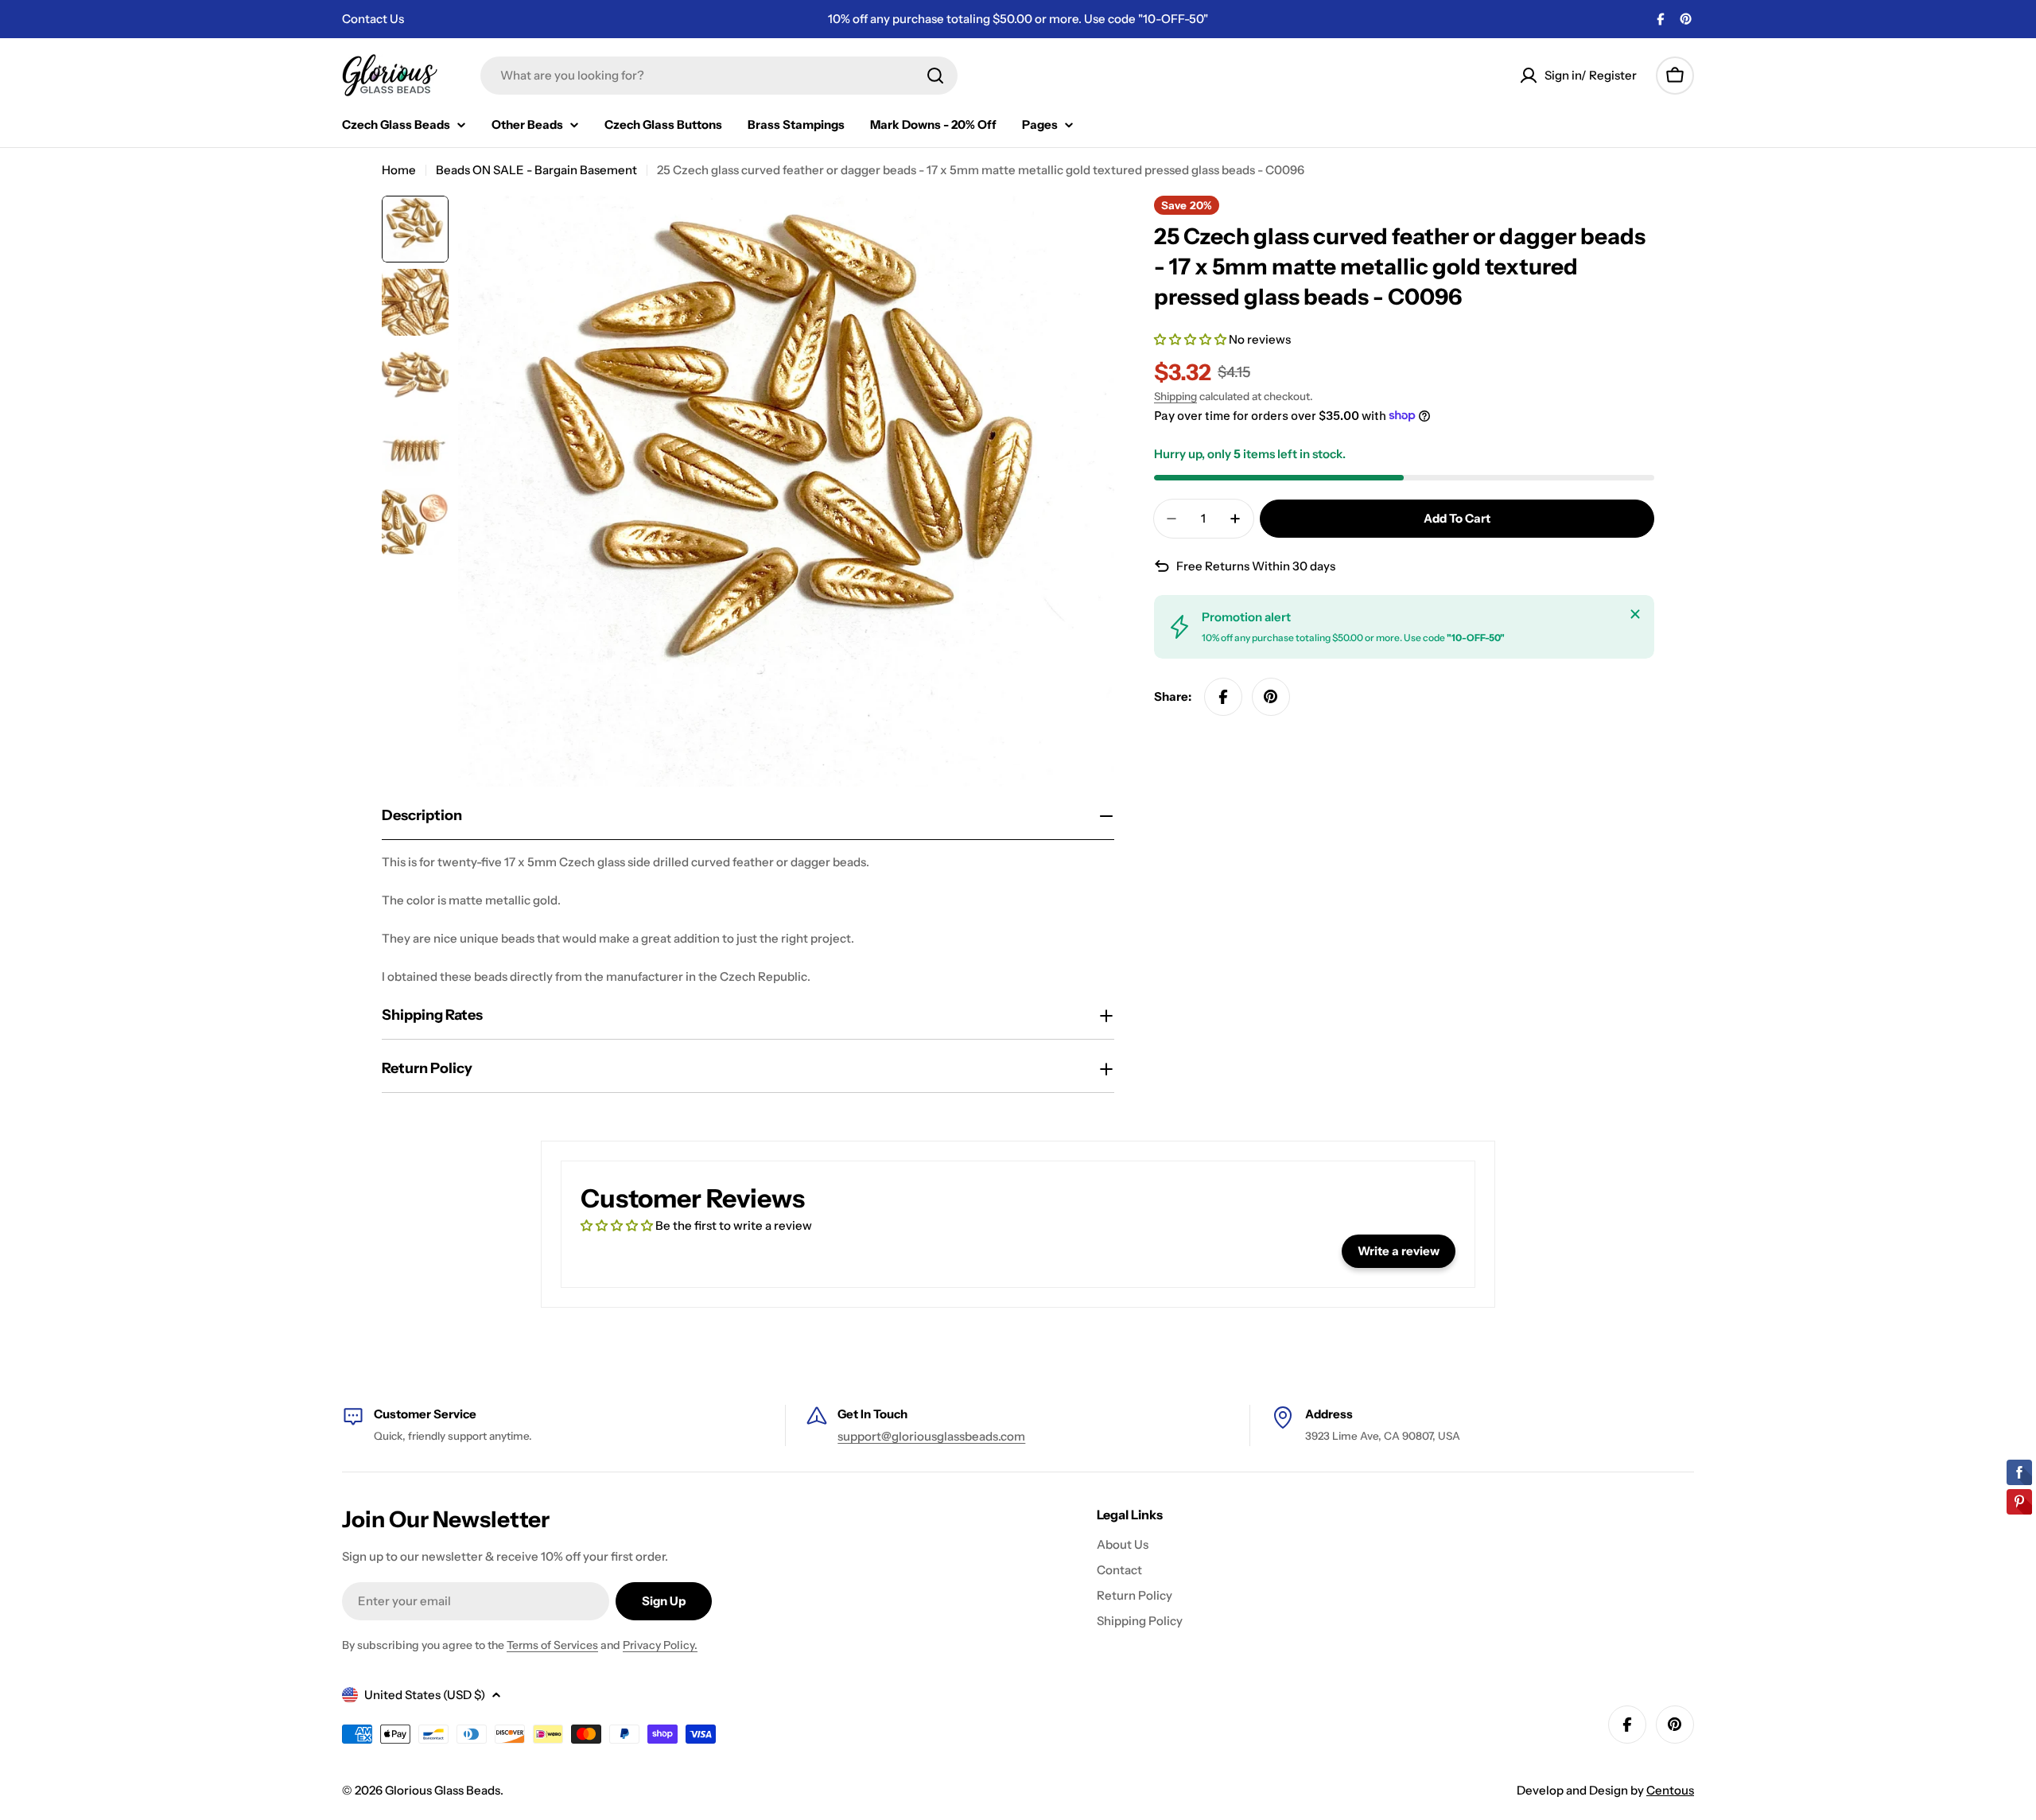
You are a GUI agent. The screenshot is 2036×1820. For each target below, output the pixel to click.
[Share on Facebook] (1223, 697)
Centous (1670, 1790)
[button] (1191, 339)
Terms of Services (552, 1645)
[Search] (935, 76)
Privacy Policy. (660, 1645)
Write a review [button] (1399, 1251)
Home (399, 170)
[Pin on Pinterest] (1271, 697)
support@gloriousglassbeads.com (931, 1436)
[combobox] (719, 76)
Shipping (1175, 396)
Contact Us (373, 19)
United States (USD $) (425, 1695)
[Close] (1635, 614)
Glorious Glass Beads (443, 1790)
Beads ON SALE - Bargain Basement (536, 170)
